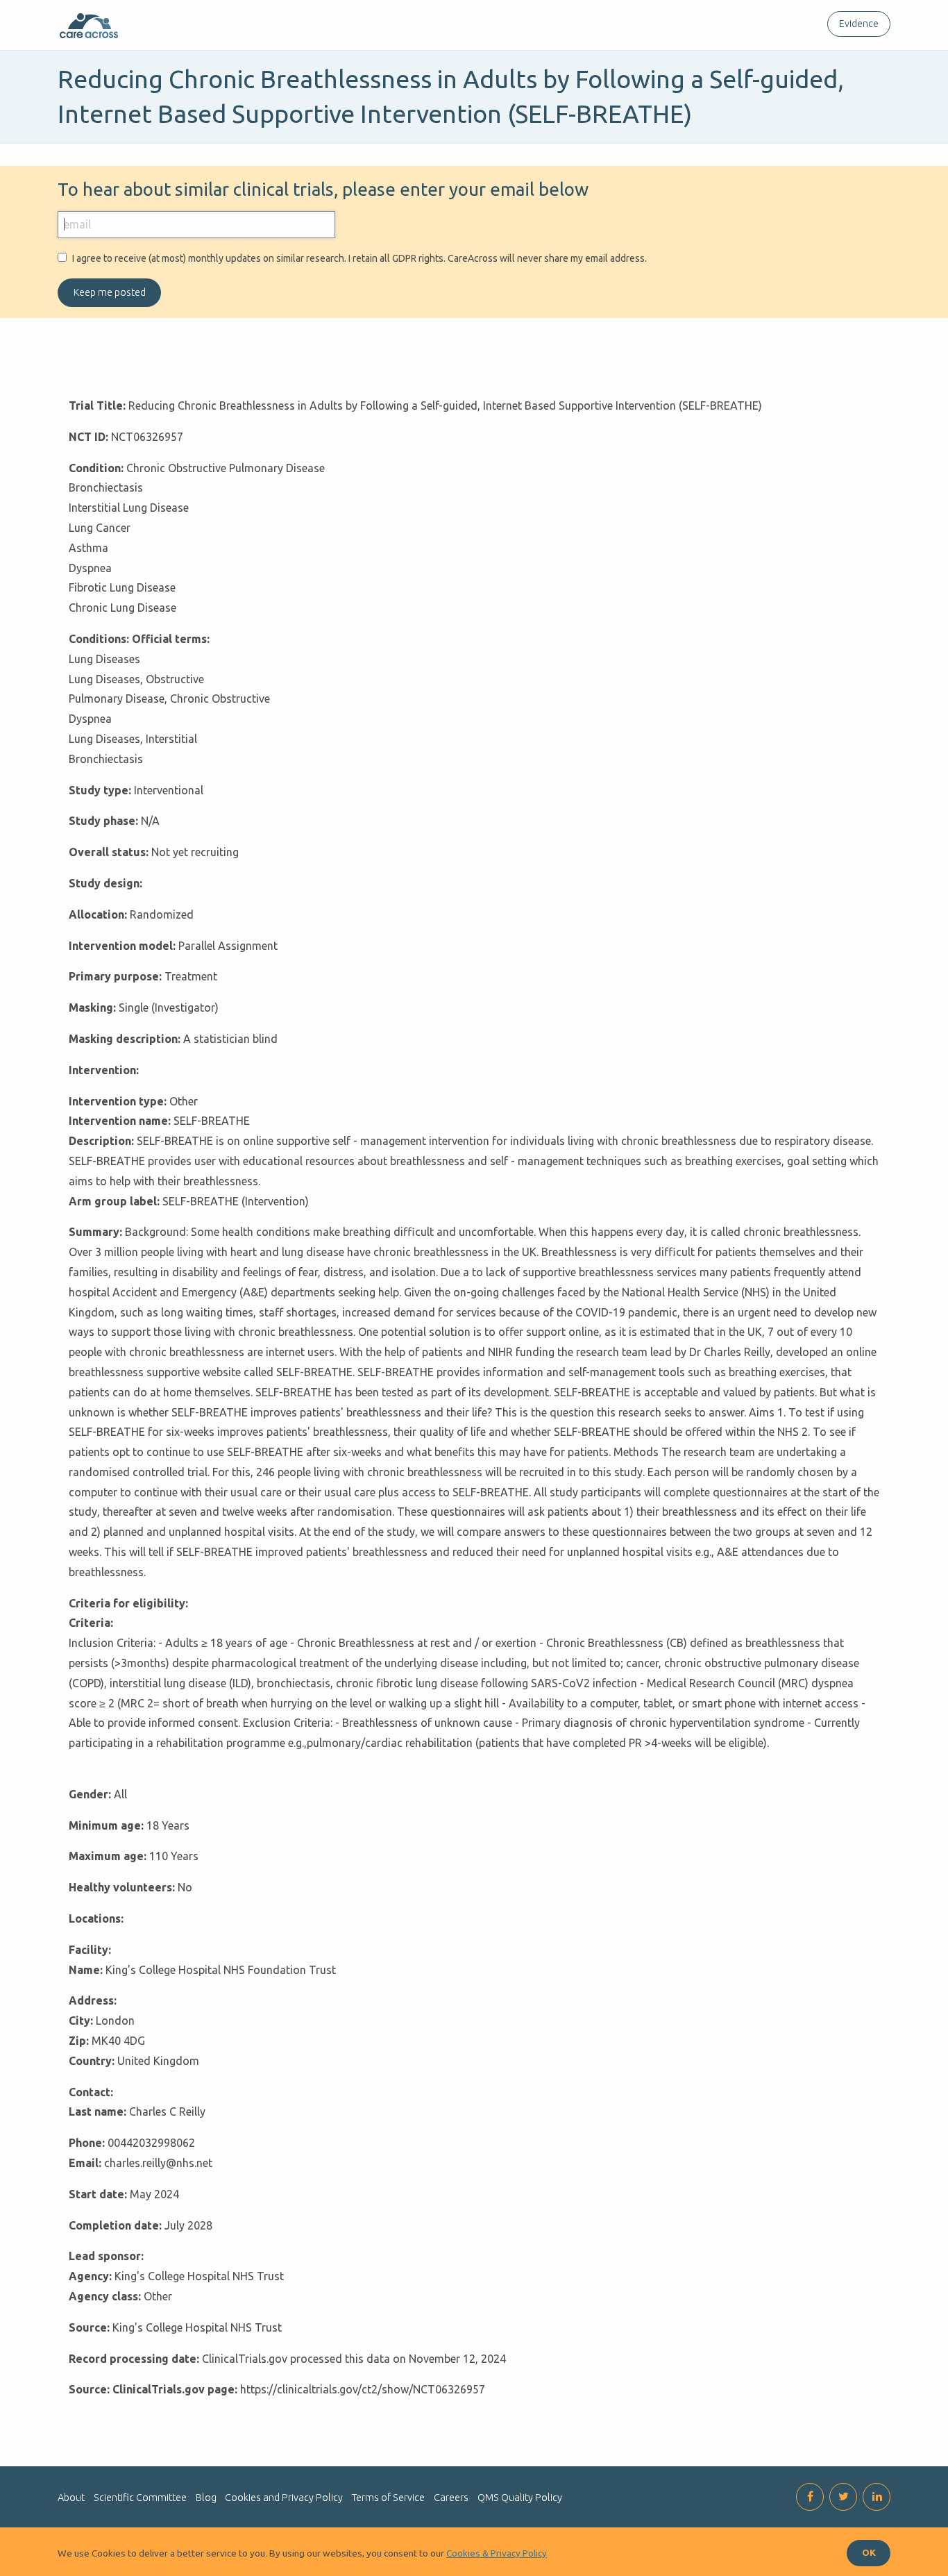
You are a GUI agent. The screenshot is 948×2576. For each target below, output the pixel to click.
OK (869, 2552)
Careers (451, 2498)
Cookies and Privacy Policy (284, 2498)
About (71, 2498)
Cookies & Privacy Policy (497, 2553)
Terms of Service (388, 2498)
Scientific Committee (140, 2498)
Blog (206, 2498)
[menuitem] (856, 24)
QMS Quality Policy (520, 2498)
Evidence (859, 24)
